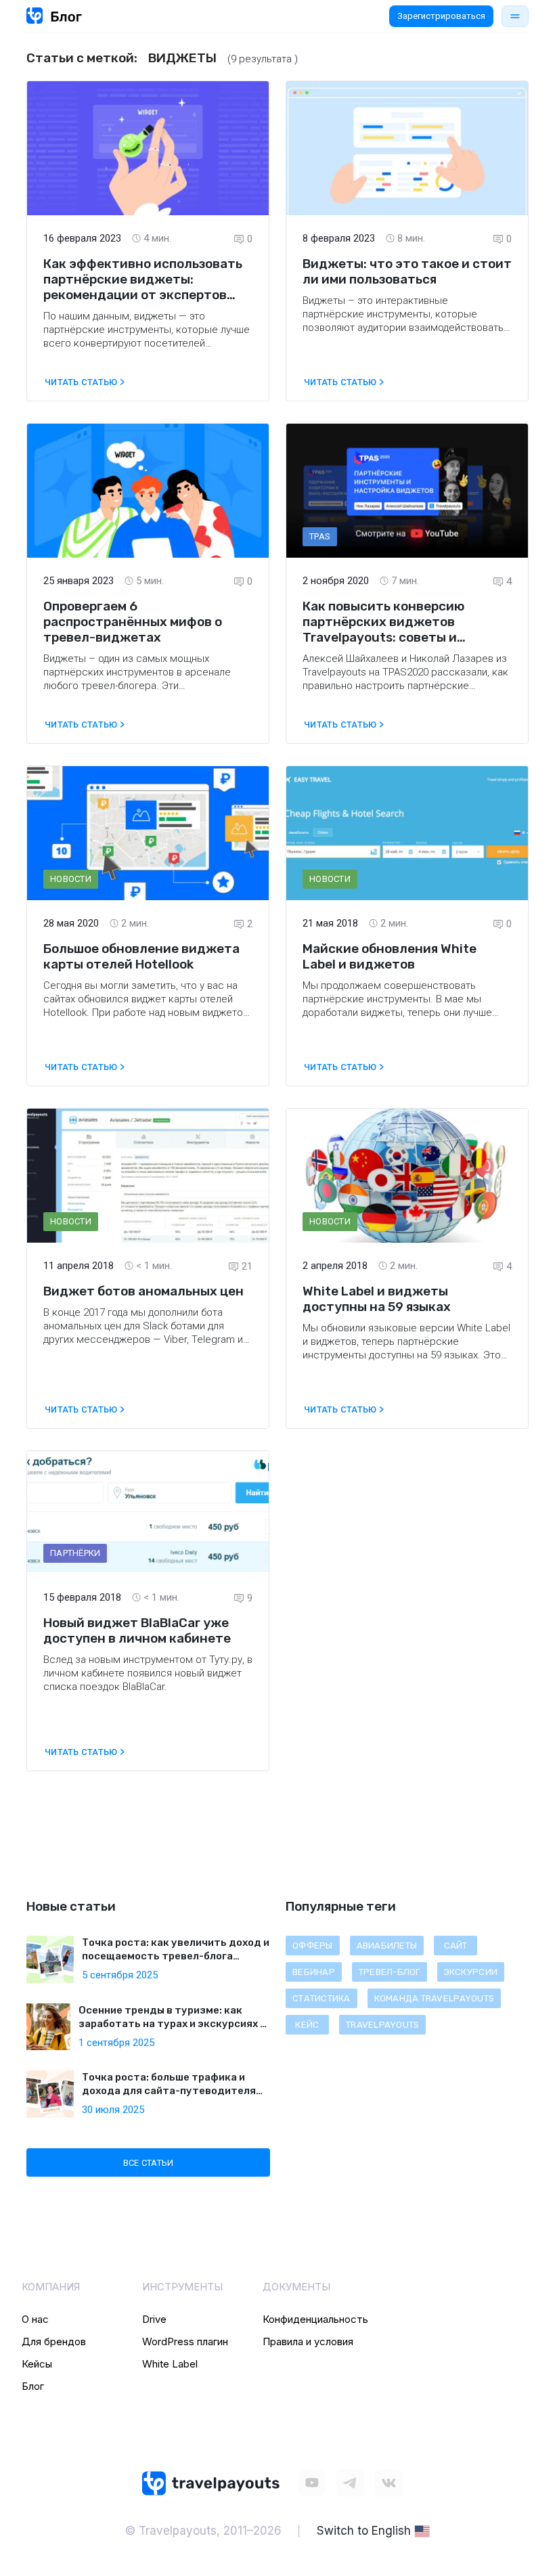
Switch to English (364, 2531)
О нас (35, 2319)
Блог (33, 2386)
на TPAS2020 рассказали (428, 672)
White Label (170, 2364)
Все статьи (149, 2163)
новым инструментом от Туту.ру (165, 1660)
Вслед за (66, 1660)
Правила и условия (308, 2341)
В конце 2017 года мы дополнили (122, 1312)
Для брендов (54, 2341)
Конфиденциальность (315, 2319)
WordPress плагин (185, 2341)
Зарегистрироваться (441, 16)
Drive (154, 2319)
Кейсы (37, 2364)
